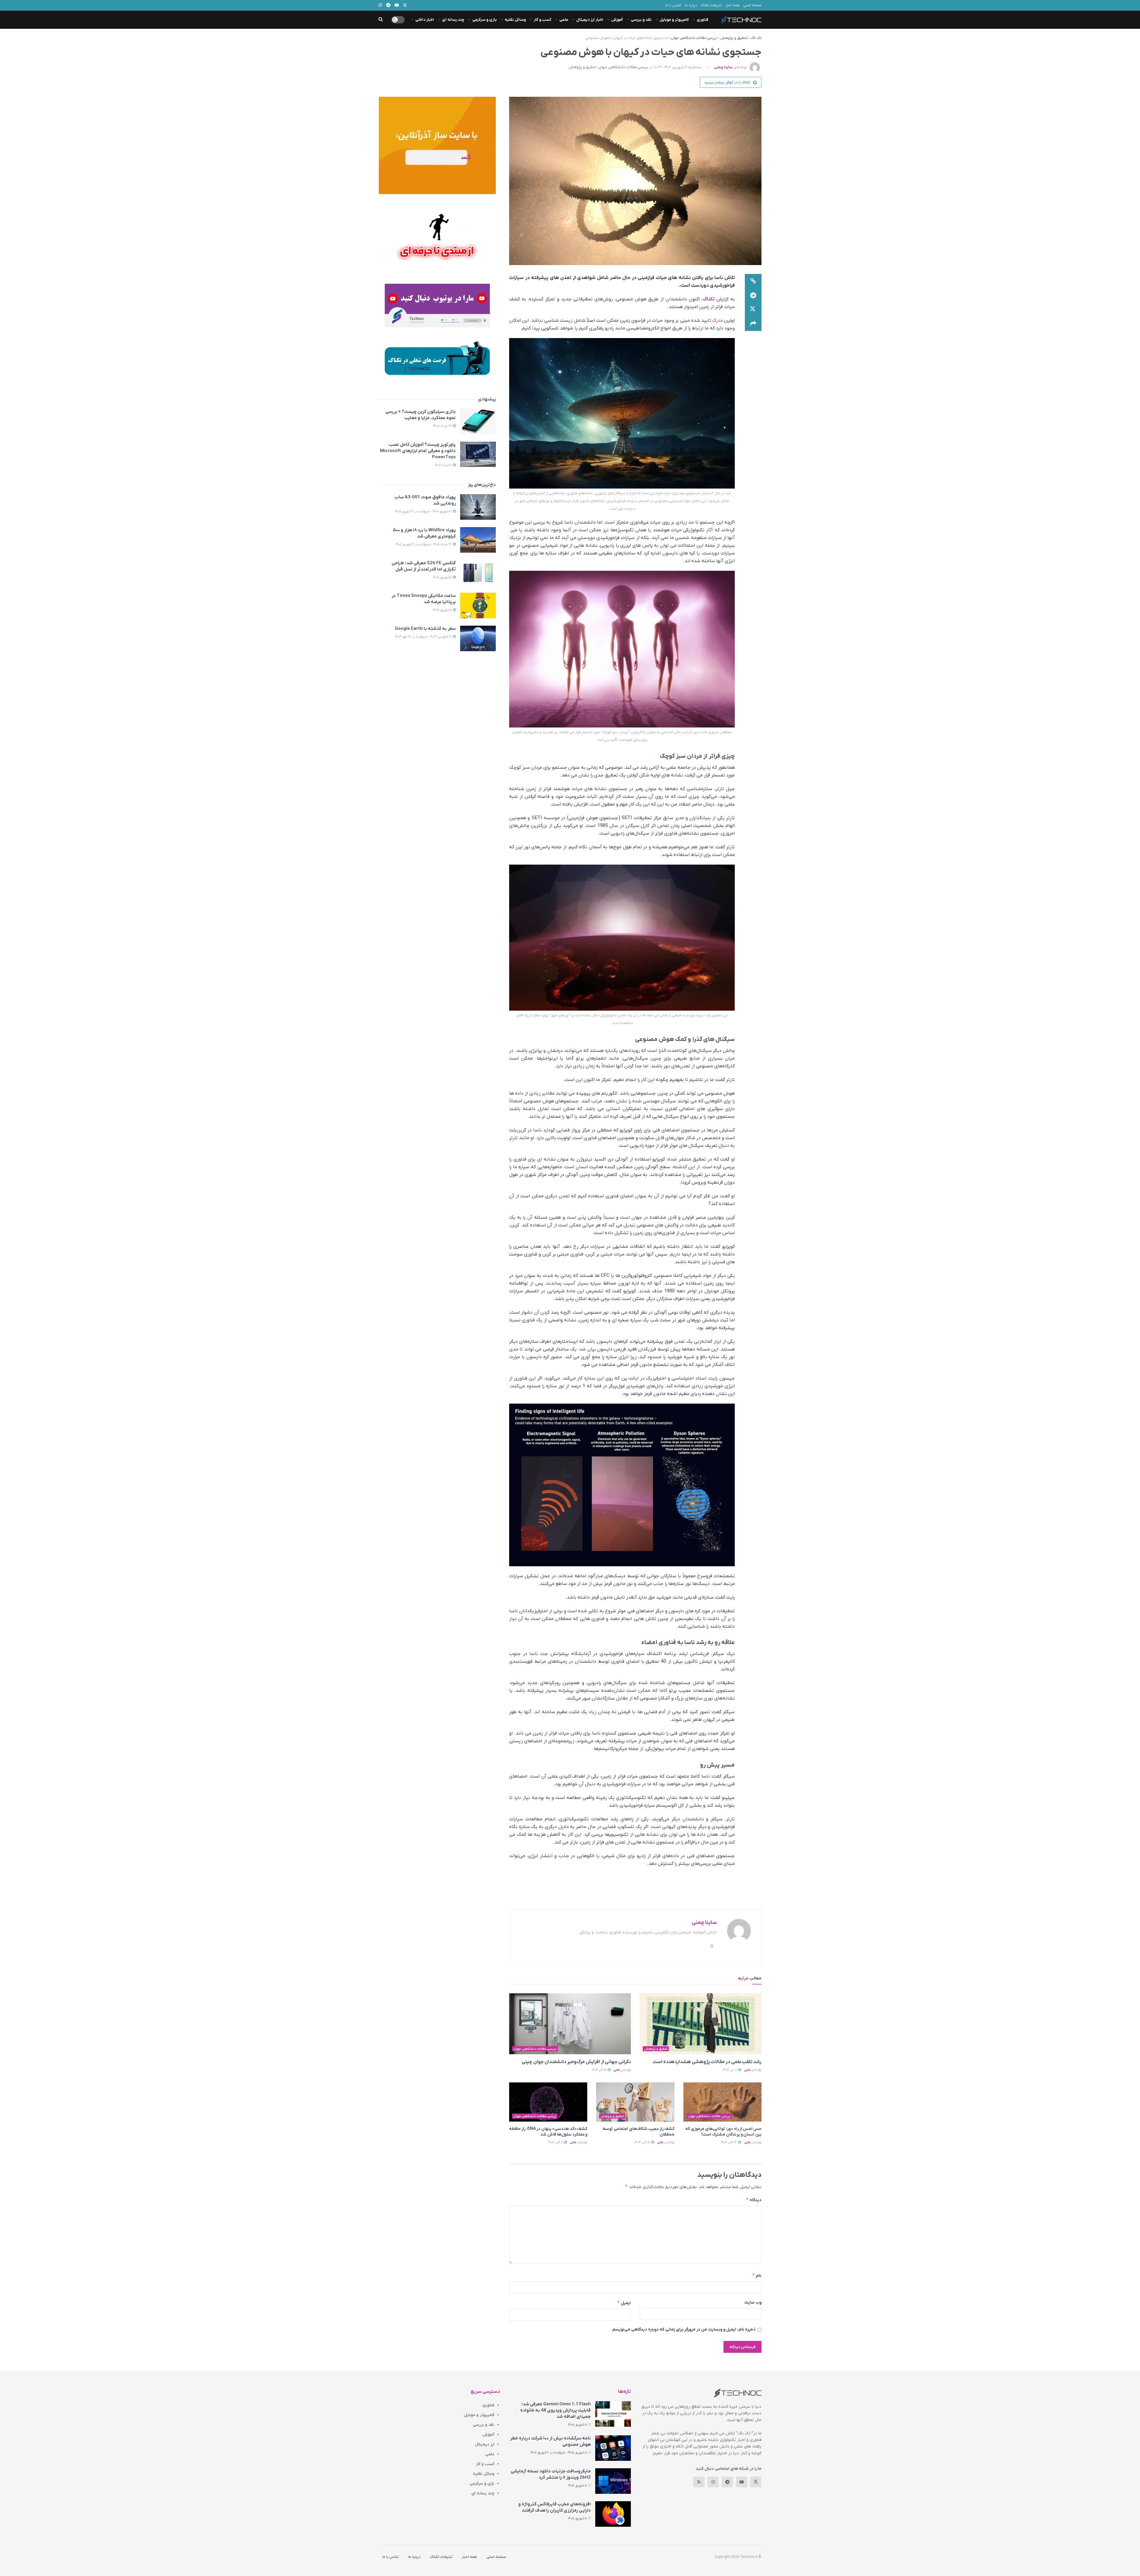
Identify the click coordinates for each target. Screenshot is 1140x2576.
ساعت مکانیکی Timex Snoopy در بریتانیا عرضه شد (424, 599)
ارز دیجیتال (485, 2444)
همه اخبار (732, 5)
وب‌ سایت (753, 2302)
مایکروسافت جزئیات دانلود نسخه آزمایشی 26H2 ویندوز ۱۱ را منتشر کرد (551, 2474)
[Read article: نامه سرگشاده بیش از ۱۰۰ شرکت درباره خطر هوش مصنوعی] (613, 2448)
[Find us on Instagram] (713, 2482)
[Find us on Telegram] (727, 2482)
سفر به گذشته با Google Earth (425, 629)
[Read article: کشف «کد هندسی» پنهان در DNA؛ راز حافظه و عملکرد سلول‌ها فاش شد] (548, 2102)
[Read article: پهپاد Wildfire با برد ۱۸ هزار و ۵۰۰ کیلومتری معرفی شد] (478, 540)
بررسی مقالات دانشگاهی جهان (694, 38)
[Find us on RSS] (699, 2482)
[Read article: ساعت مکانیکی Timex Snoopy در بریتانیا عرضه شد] (478, 605)
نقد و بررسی (641, 20)
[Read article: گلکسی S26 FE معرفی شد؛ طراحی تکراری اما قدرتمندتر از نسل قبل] (478, 573)
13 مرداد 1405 (443, 426)
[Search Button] (381, 20)
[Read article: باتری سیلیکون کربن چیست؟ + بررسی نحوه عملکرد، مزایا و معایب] (478, 421)
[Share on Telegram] (753, 295)
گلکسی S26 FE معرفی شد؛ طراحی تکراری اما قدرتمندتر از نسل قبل (424, 566)
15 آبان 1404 (643, 2142)
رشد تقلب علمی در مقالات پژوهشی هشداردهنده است (707, 2062)
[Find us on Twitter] (756, 2482)
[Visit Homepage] (741, 20)
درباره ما (691, 5)
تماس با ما (673, 5)
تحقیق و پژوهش (734, 38)
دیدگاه (754, 2200)
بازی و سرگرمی (484, 20)
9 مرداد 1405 (444, 465)
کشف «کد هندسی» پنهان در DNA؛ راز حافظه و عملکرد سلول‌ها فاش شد (548, 2132)
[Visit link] (437, 145)
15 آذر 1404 (599, 2070)
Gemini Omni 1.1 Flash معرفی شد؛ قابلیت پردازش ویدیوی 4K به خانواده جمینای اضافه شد (555, 2410)
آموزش (617, 20)
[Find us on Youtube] (742, 2482)
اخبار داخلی (425, 20)
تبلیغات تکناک (711, 5)
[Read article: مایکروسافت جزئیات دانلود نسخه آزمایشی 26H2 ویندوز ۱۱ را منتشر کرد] (613, 2481)
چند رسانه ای (453, 20)
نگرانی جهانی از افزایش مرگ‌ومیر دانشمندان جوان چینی (576, 2062)
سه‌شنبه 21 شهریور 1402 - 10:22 (678, 67)
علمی (564, 20)
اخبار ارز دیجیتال (590, 20)
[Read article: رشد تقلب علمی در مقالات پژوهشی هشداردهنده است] (701, 2024)
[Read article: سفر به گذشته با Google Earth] (478, 638)
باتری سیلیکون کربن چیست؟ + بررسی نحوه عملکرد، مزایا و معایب (421, 415)
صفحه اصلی (752, 5)
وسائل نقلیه (515, 20)
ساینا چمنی (723, 67)
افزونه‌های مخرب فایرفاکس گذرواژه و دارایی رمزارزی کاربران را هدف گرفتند (555, 2507)
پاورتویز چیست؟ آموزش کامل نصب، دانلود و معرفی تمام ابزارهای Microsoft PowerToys (418, 451)
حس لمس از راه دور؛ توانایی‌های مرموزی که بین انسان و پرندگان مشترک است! (723, 2132)
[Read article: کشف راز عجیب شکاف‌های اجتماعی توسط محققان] (635, 2102)
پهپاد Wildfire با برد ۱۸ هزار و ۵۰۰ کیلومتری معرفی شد (424, 533)
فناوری (703, 20)
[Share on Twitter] (753, 310)
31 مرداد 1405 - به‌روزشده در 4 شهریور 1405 (424, 544)
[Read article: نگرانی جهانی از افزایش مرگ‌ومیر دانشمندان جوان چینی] (570, 2024)
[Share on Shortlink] (753, 281)
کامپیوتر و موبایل (674, 20)
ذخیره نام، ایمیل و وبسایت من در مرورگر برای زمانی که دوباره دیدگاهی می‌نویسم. (683, 2330)
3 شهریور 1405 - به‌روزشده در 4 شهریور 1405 (424, 511)
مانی (747, 2070)
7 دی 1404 (730, 2070)
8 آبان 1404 (556, 2142)
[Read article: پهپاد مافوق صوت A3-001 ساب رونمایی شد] (478, 507)
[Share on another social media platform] (753, 324)
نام (757, 2275)
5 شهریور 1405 (443, 577)
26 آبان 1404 (729, 2142)
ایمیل (624, 2303)
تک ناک (756, 38)
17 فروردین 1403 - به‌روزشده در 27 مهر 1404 (424, 637)
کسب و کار (543, 20)
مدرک (718, 321)
